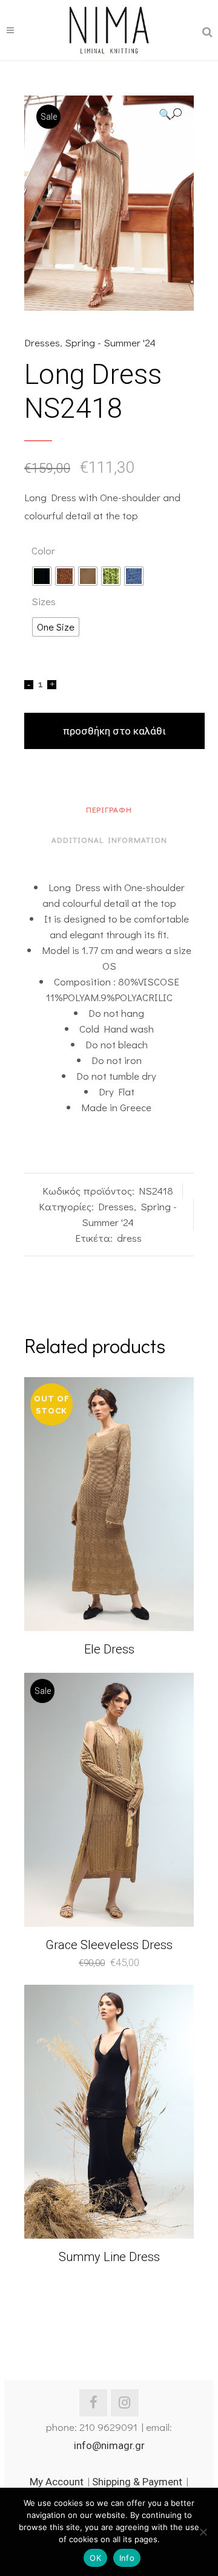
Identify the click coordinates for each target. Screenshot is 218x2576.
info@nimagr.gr (109, 2445)
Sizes (44, 601)
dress (129, 1238)
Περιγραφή (109, 809)
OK (95, 2558)
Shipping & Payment (137, 2482)
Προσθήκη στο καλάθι (114, 731)
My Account (57, 2482)
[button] (170, 114)
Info (127, 2558)
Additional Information (109, 839)
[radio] (42, 576)
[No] (203, 2532)
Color (43, 550)
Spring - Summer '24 (110, 342)
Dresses (42, 342)
